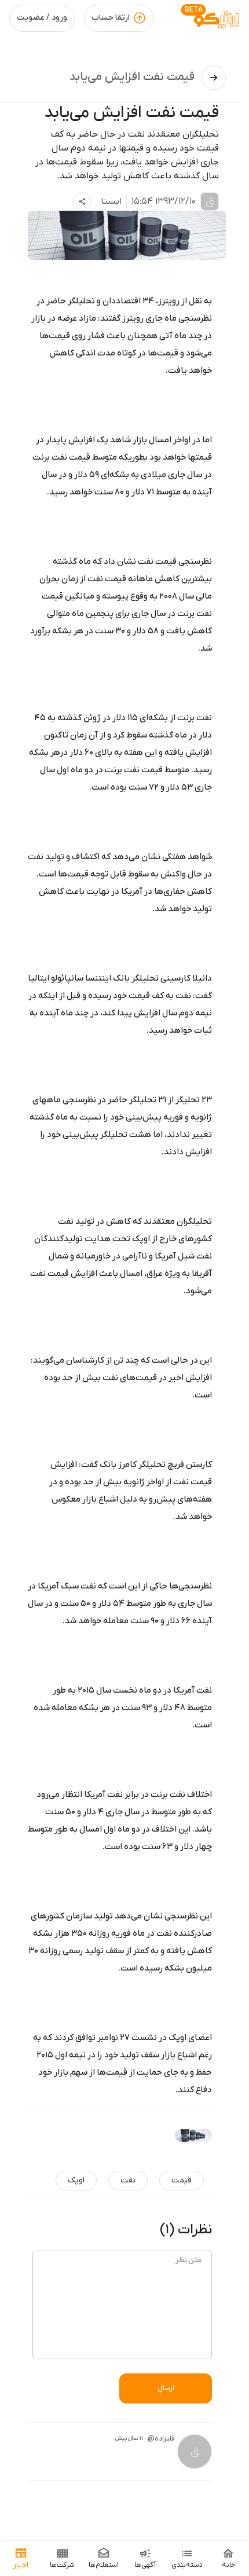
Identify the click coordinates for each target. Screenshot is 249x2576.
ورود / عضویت (42, 18)
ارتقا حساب (111, 18)
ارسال (166, 2388)
